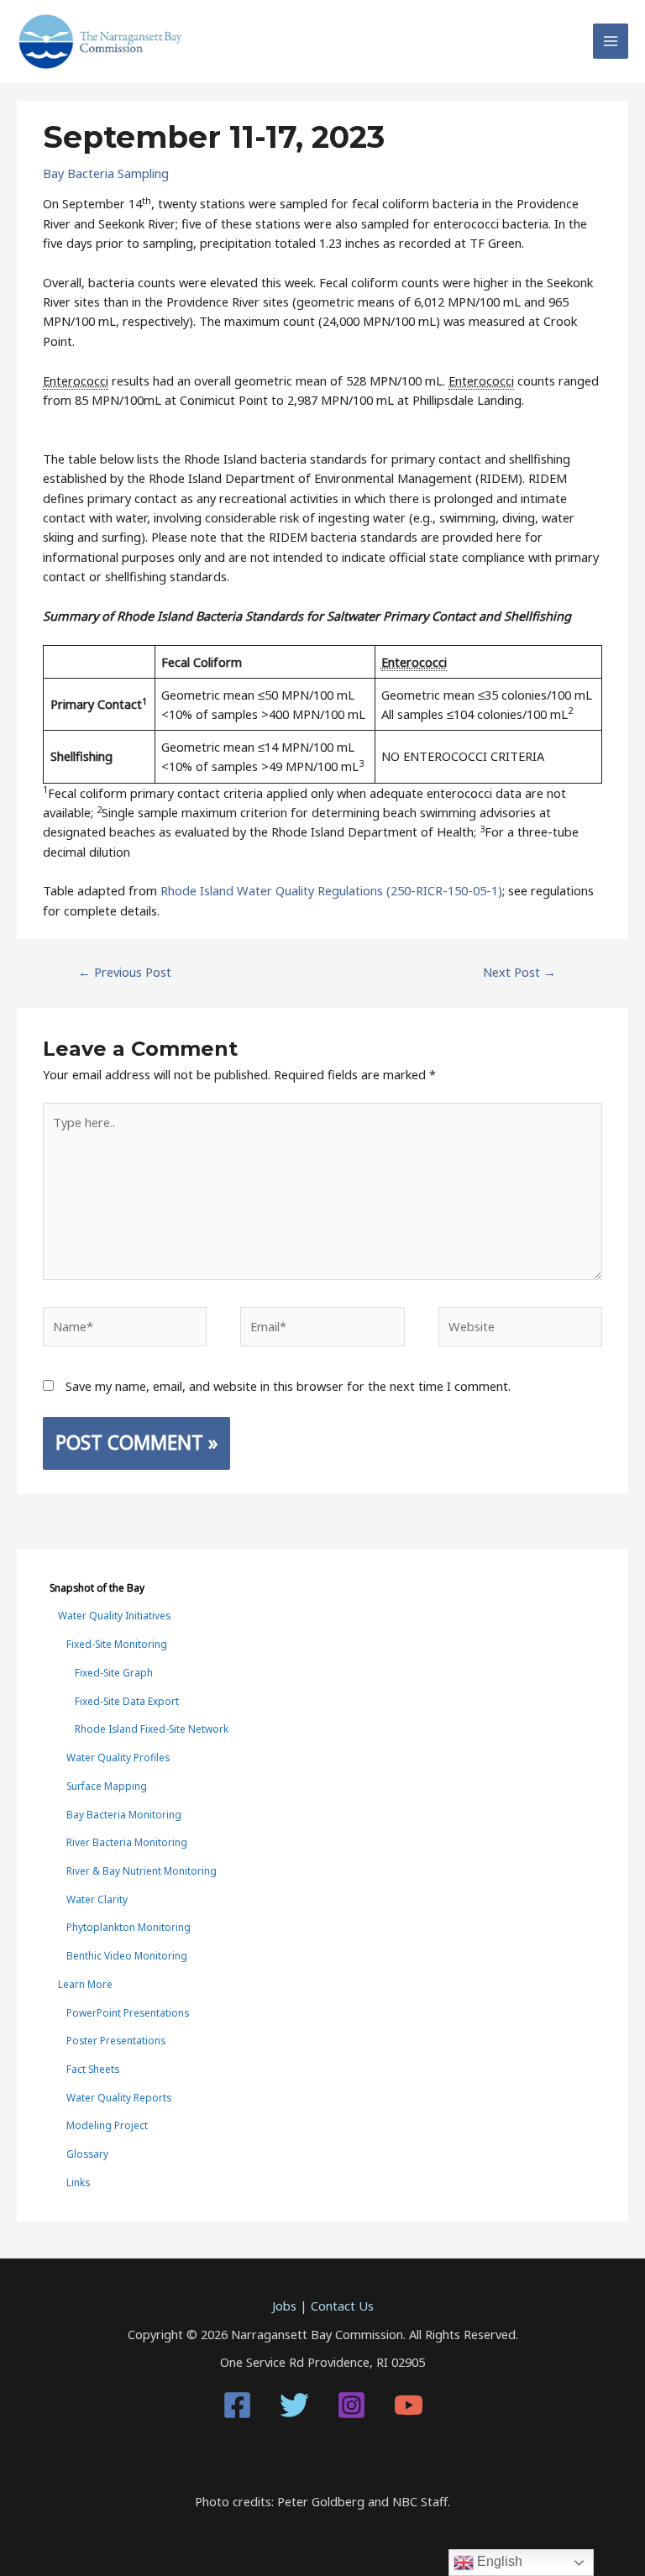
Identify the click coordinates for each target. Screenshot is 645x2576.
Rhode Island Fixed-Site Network (152, 1729)
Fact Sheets (93, 2069)
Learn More (85, 1984)
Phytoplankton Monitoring (128, 1927)
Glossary (87, 2154)
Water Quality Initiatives (114, 1615)
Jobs (284, 2306)
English (498, 2561)
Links (78, 2182)
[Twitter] (294, 2405)
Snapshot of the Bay (97, 1587)
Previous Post (125, 972)
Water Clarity (97, 1899)
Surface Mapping (107, 1786)
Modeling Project (107, 2125)
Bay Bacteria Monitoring (124, 1814)
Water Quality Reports (119, 2097)
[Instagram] (351, 2405)
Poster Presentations (116, 2040)
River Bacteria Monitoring (127, 1842)
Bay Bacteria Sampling (106, 173)
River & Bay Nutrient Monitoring (142, 1870)
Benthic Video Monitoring (127, 1955)
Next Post (519, 972)
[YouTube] (409, 2405)
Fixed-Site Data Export (127, 1701)
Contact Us (342, 2306)
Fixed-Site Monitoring (117, 1644)
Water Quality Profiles (118, 1757)
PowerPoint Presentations (128, 2012)
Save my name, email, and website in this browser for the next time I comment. (288, 1386)
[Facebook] (237, 2405)
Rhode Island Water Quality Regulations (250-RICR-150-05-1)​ (330, 890)
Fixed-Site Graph (114, 1672)
